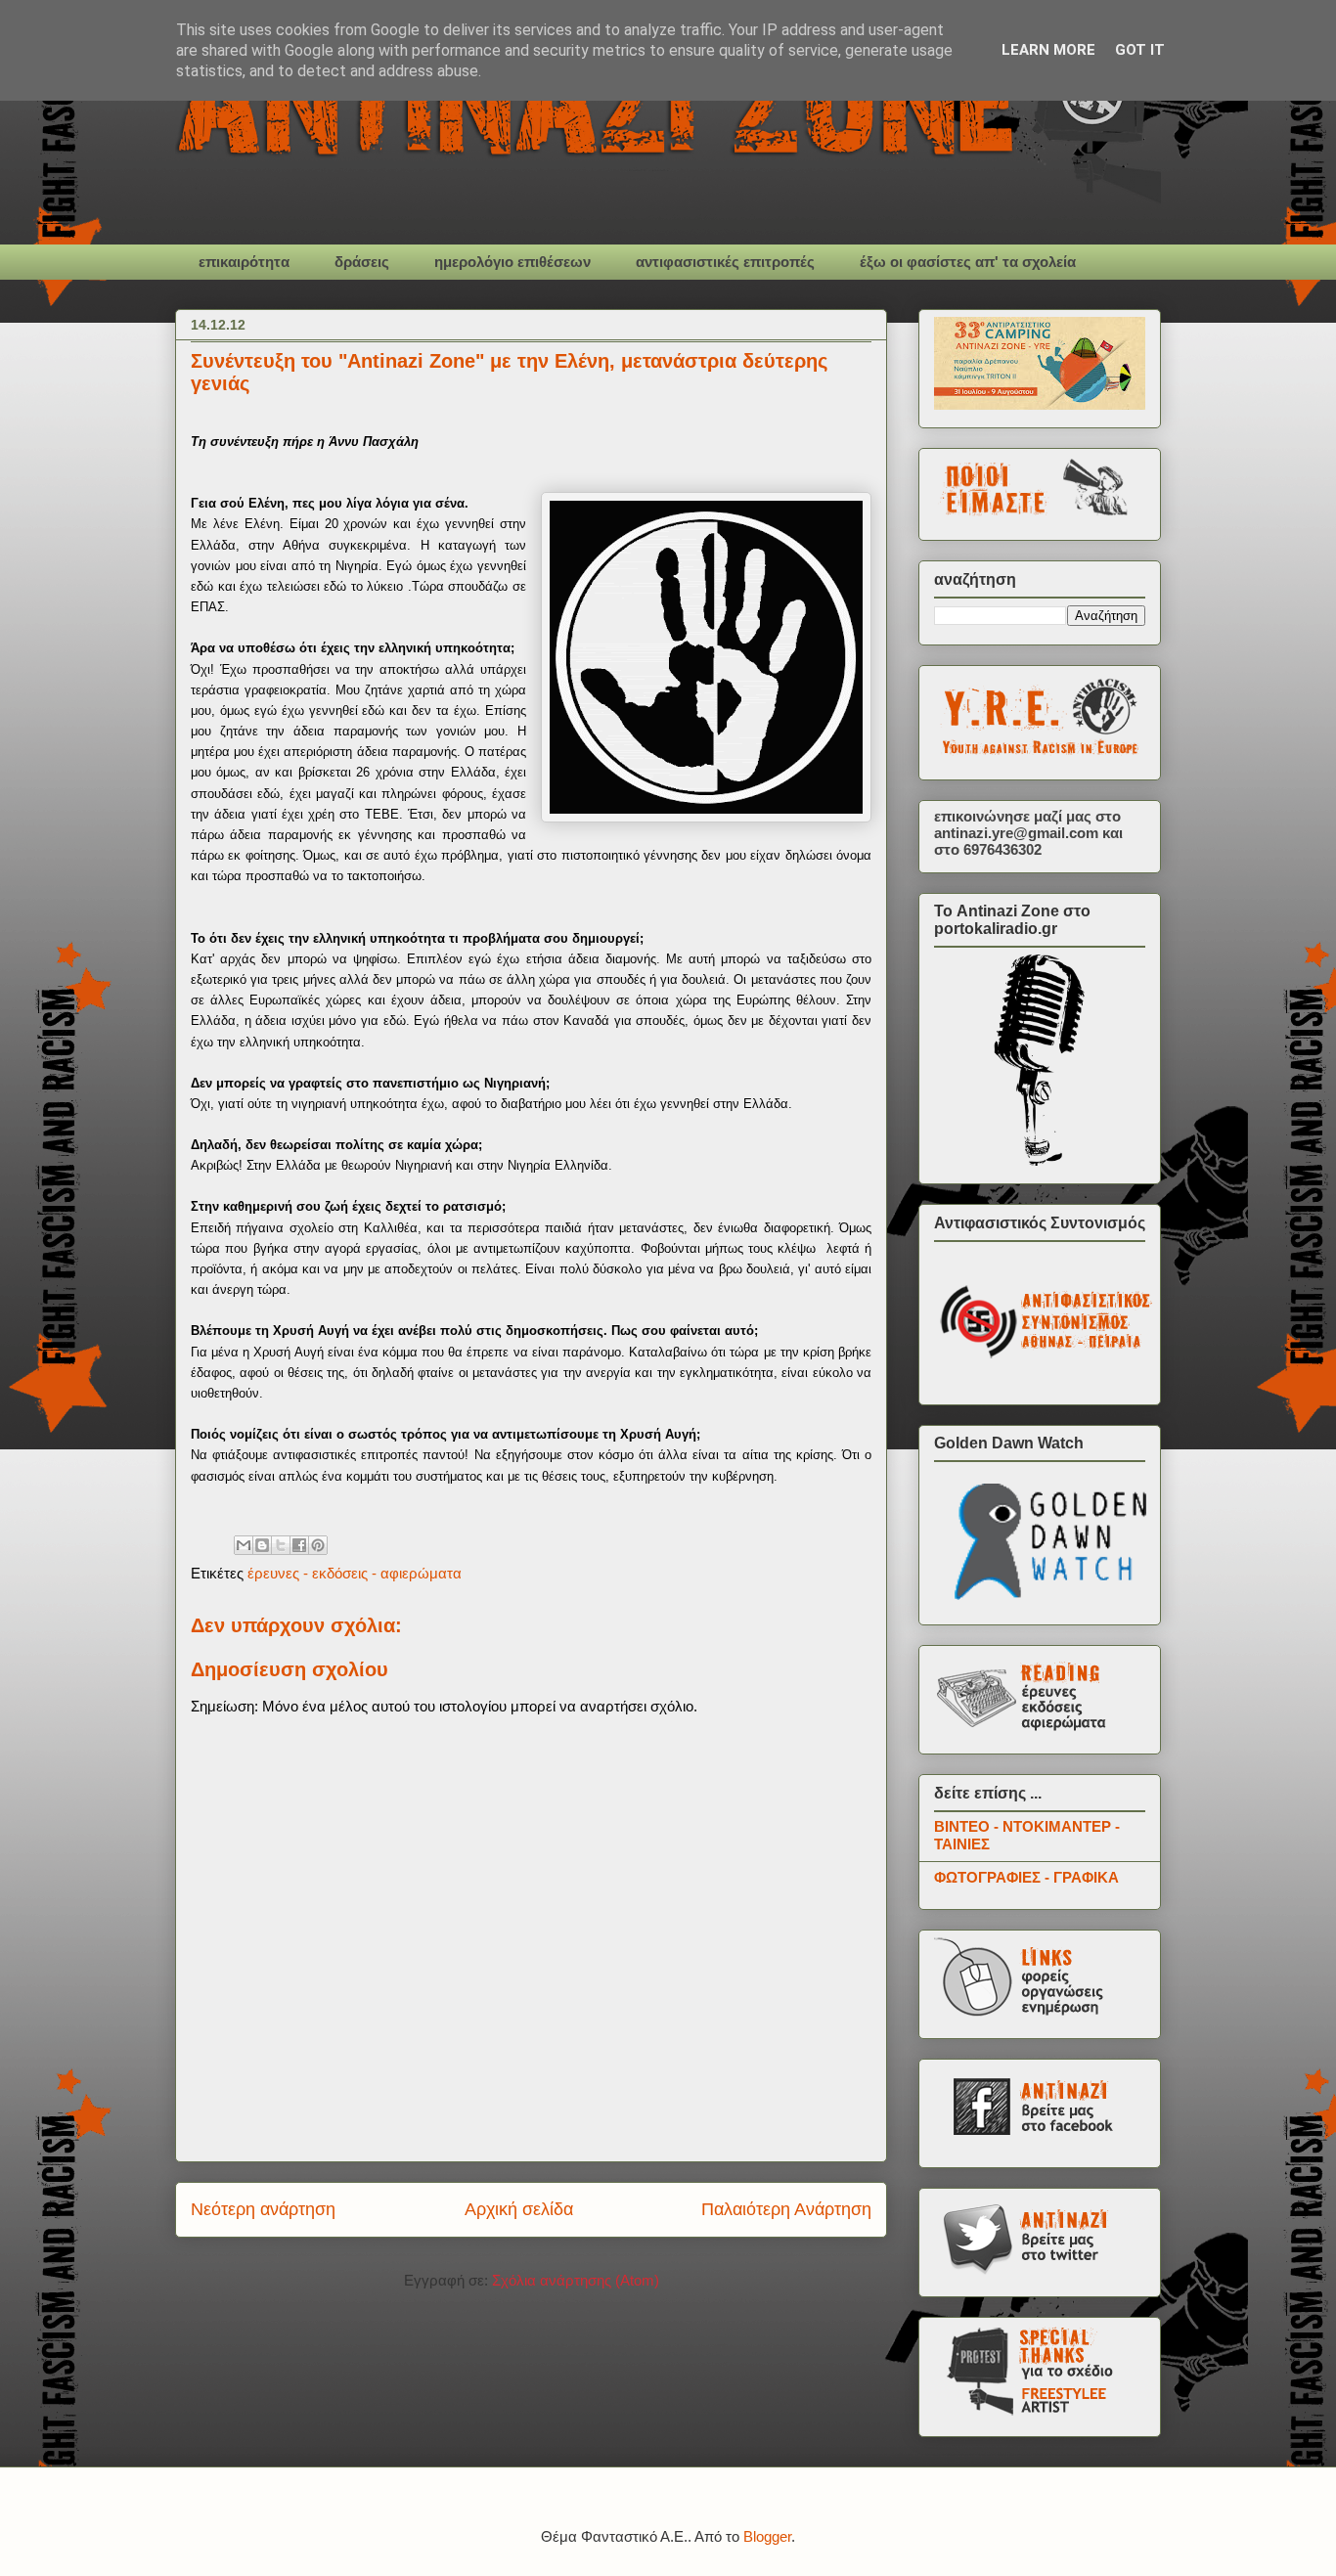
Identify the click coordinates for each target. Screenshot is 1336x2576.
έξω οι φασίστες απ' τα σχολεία (968, 262)
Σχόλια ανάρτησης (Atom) (576, 2280)
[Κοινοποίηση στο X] (281, 1545)
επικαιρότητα (244, 262)
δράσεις (362, 262)
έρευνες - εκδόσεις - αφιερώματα (355, 1573)
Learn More (1048, 50)
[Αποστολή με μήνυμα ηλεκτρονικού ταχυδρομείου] (244, 1545)
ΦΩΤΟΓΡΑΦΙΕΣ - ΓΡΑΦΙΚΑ (1026, 1877)
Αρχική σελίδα (519, 2209)
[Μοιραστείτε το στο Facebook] (299, 1545)
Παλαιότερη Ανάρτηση (786, 2209)
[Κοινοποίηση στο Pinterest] (318, 1545)
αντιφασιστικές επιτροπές (725, 262)
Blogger (767, 2536)
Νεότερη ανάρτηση (263, 2209)
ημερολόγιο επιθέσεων (512, 262)
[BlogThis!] (262, 1545)
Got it (1140, 50)
